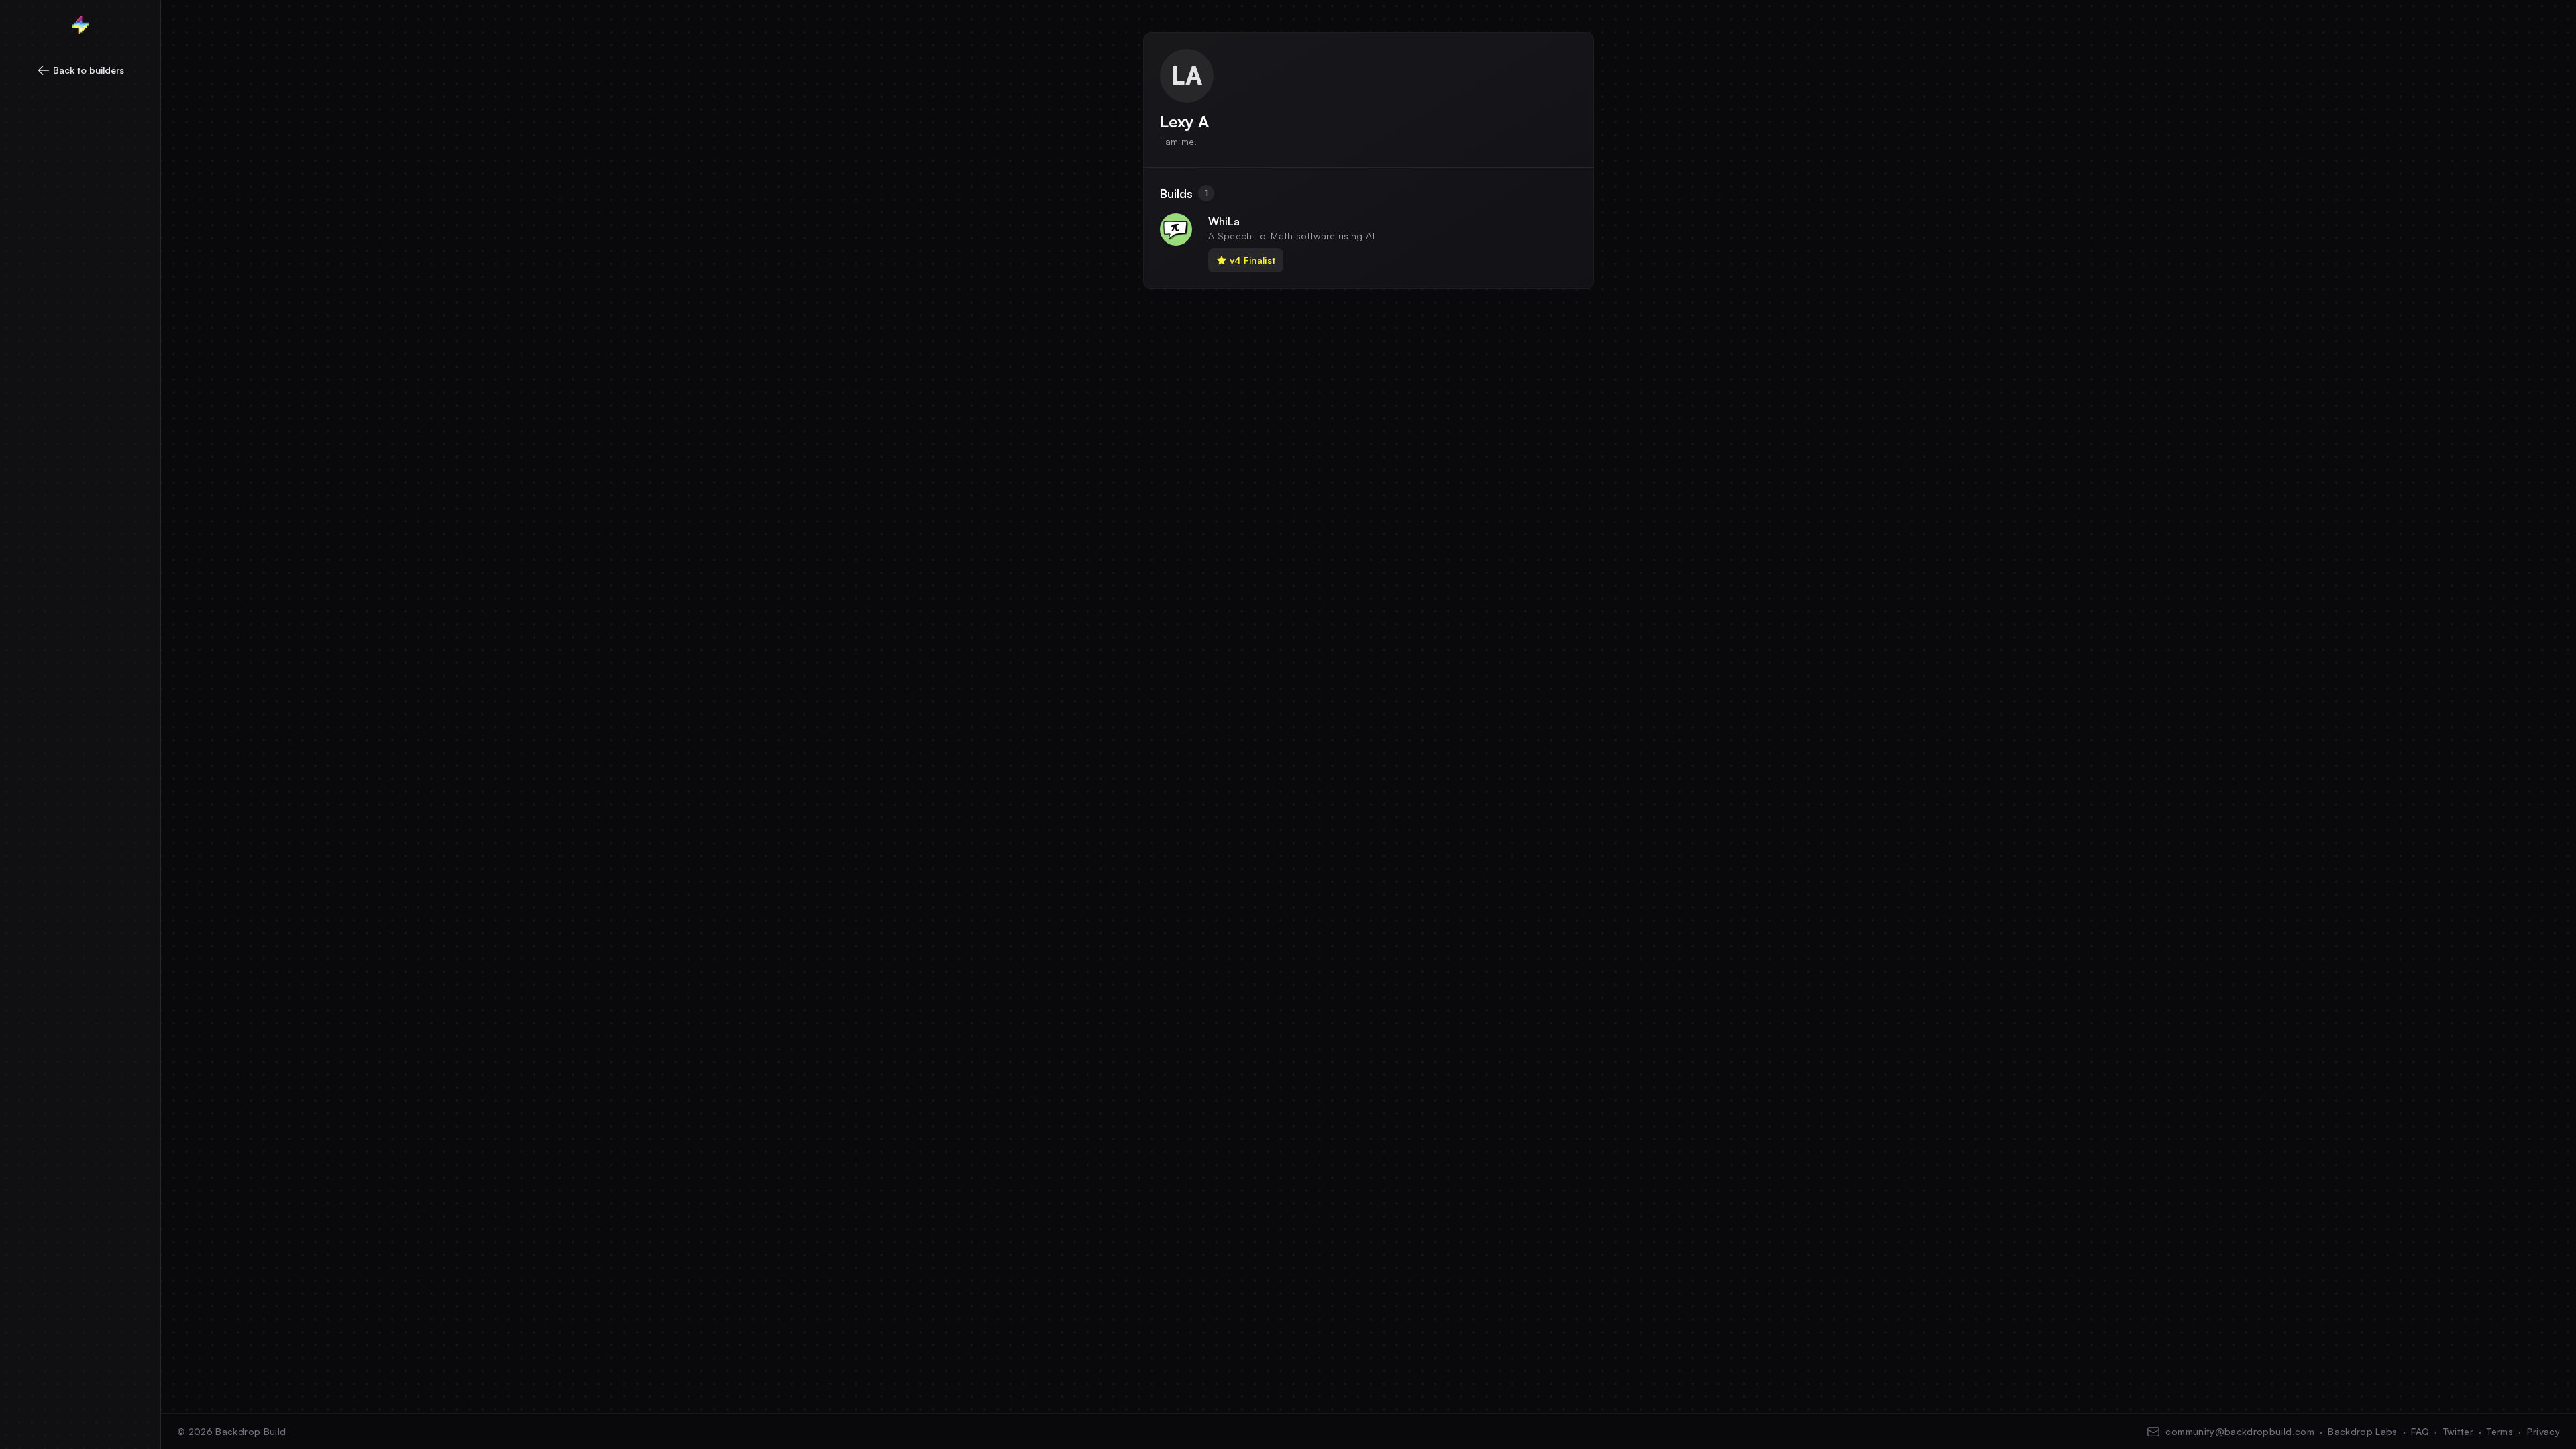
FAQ (2420, 1431)
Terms (2500, 1431)
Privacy (2543, 1431)
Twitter (2458, 1431)
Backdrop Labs (2363, 1431)
